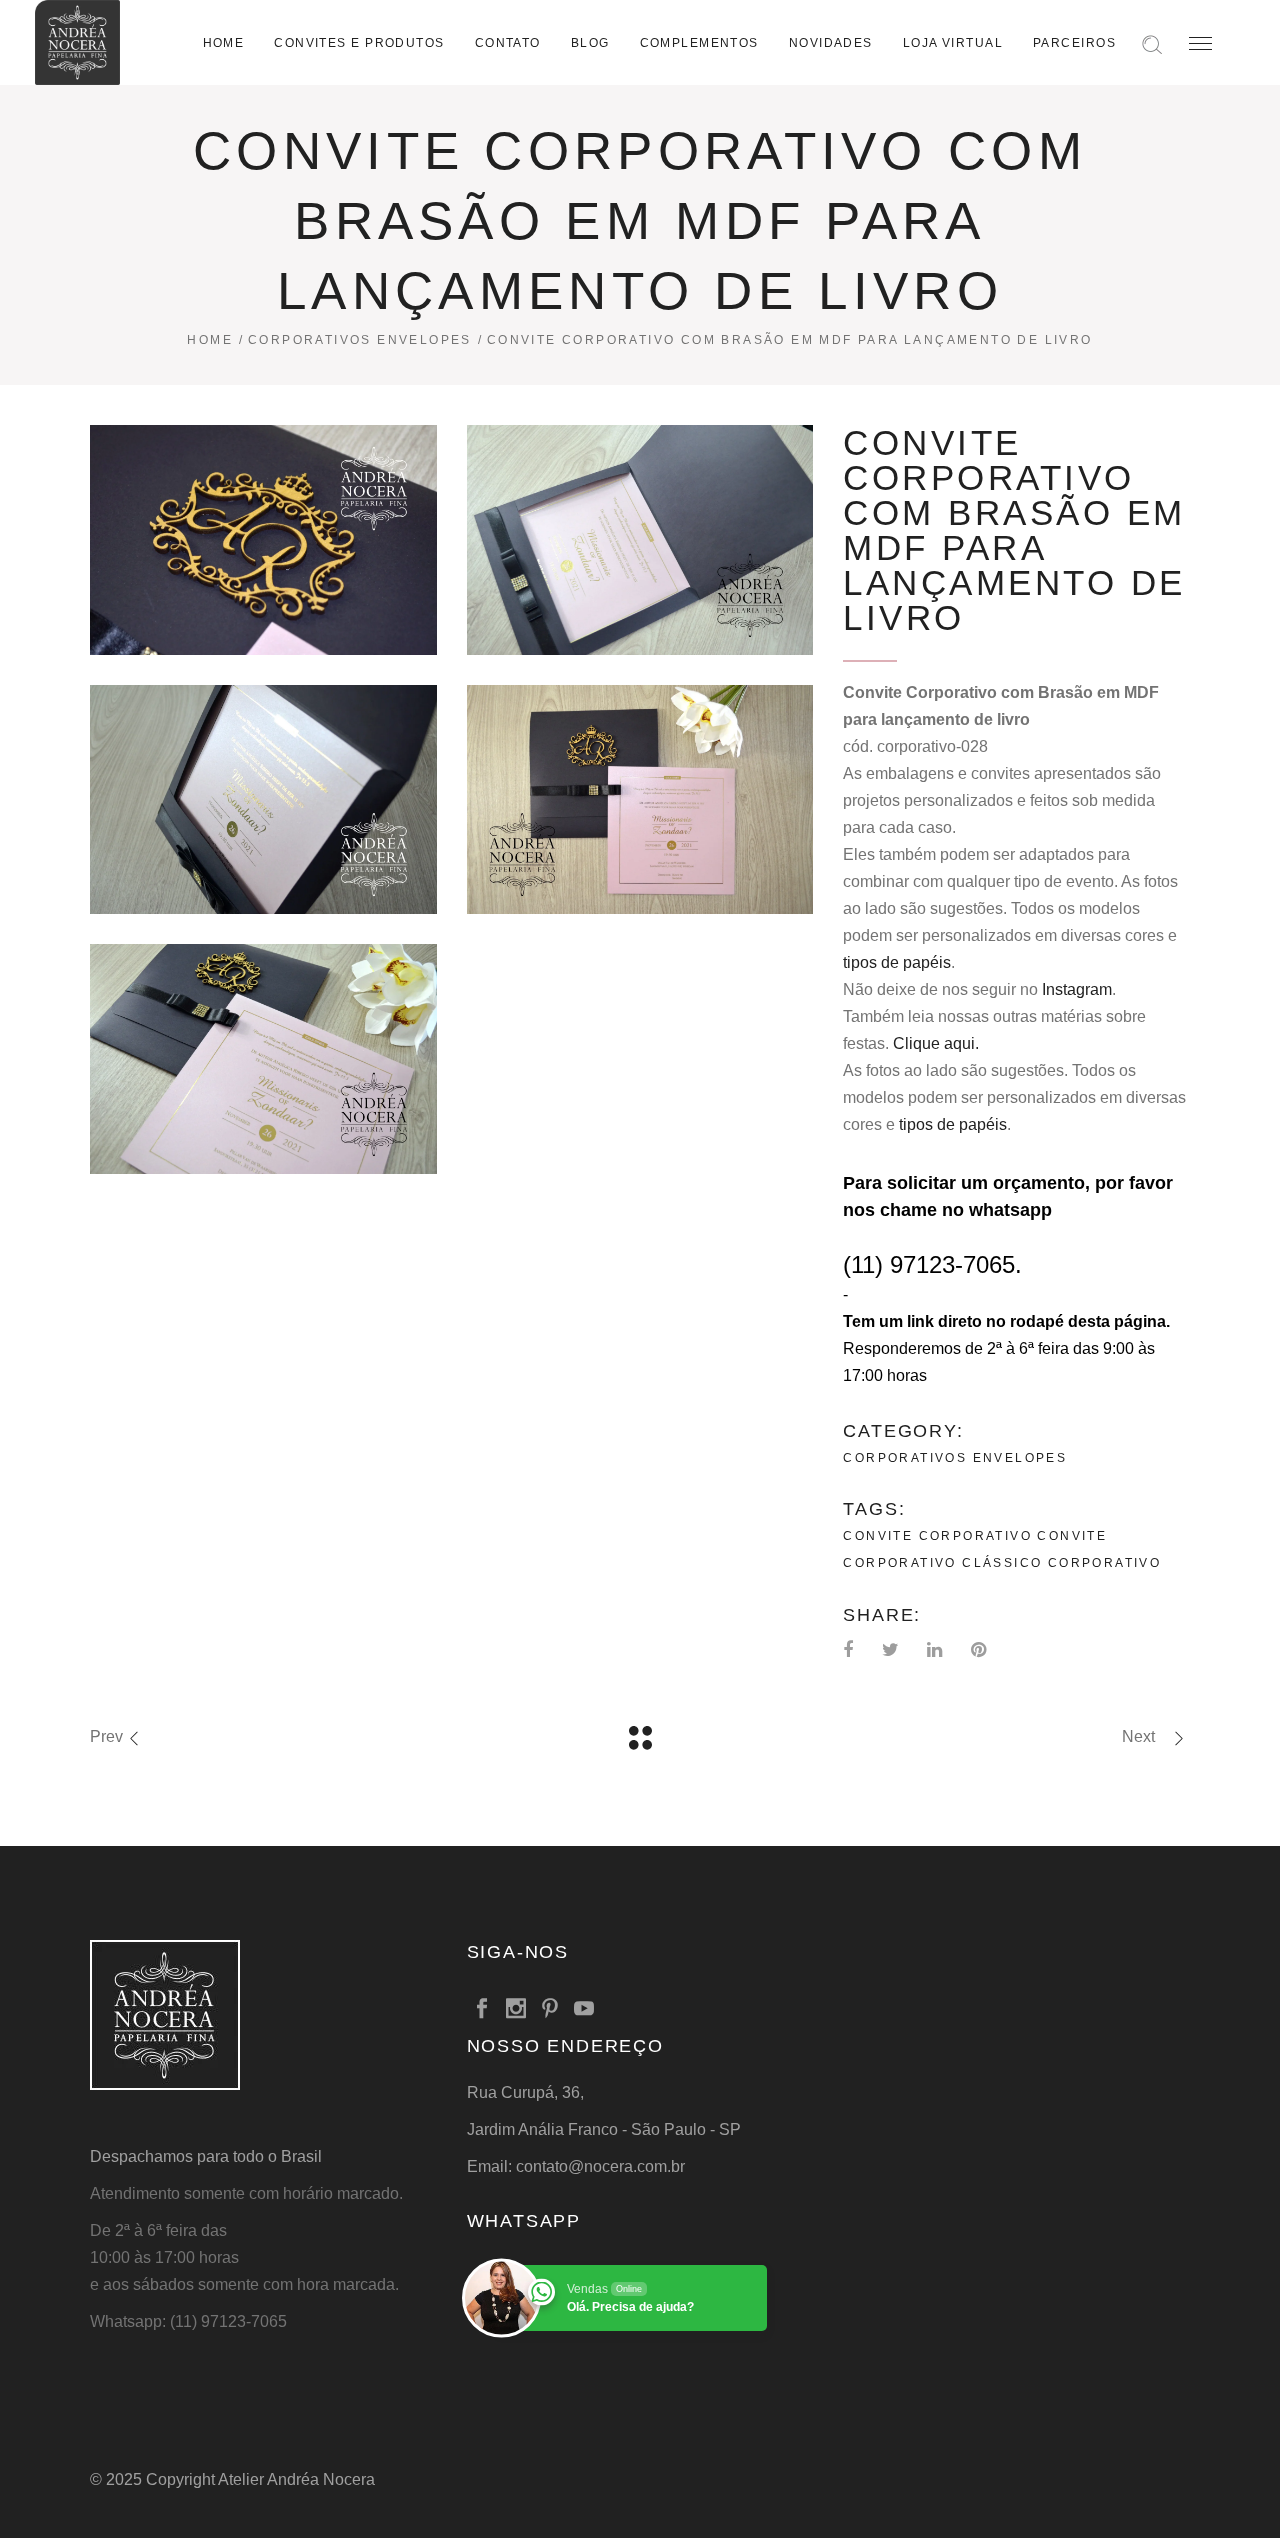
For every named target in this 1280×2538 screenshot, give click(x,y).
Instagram (1077, 989)
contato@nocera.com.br (600, 2166)
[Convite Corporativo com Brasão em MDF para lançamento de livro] (263, 540)
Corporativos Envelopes (360, 340)
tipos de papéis (897, 962)
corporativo (1104, 1563)
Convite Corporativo (937, 1536)
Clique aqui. (936, 1043)
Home (210, 340)
